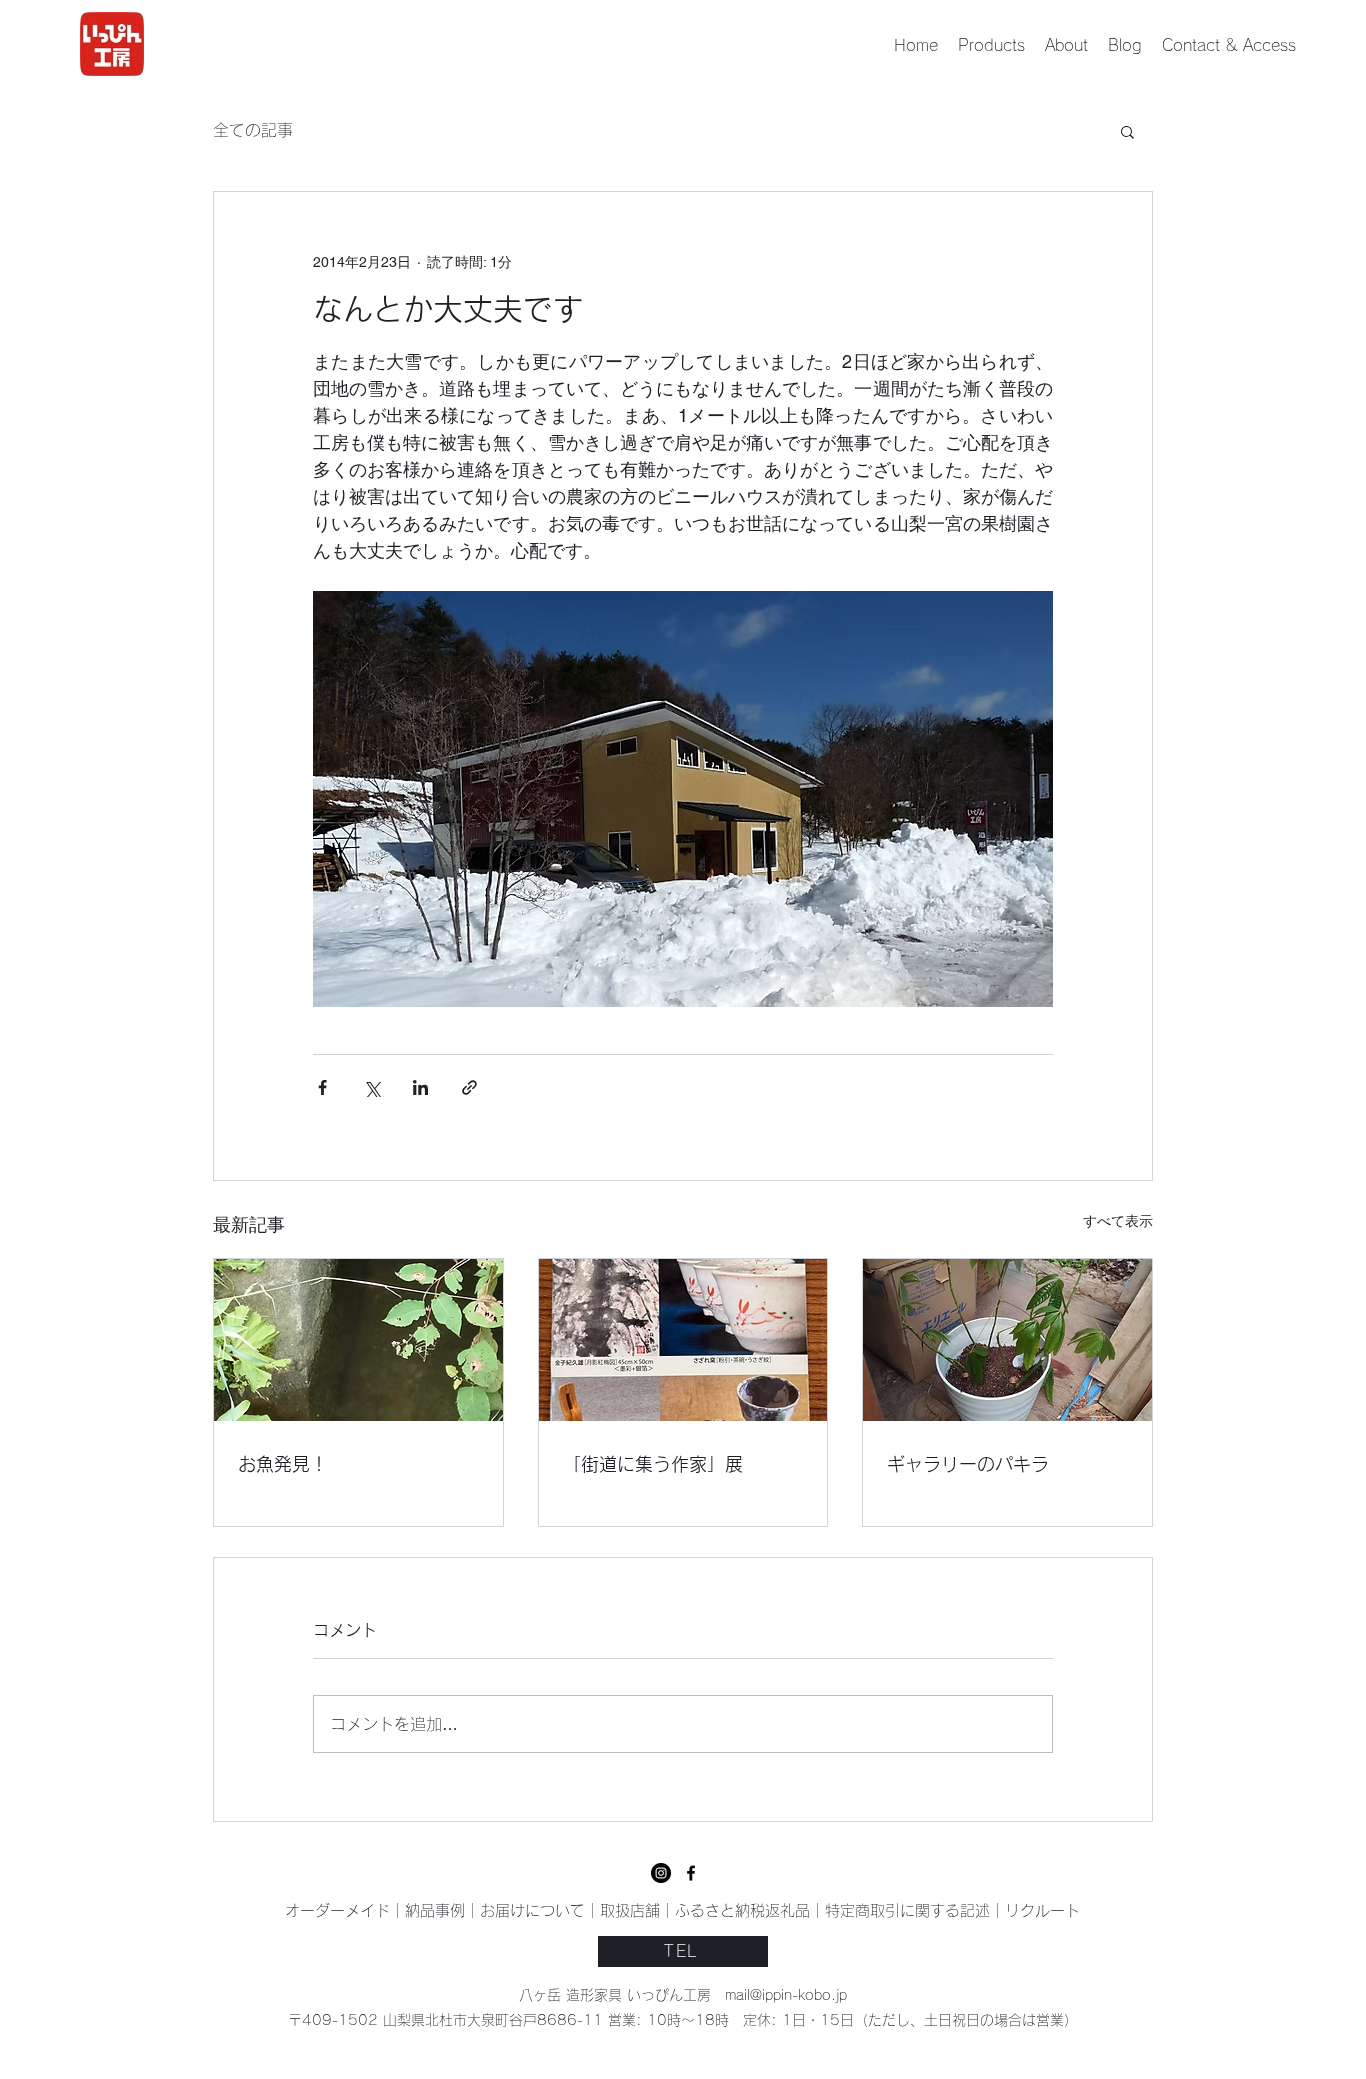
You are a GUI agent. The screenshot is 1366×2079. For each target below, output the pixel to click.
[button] (1127, 131)
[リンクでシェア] (469, 1087)
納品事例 (435, 1910)
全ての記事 (253, 130)
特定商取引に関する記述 (907, 1910)
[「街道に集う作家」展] (683, 1340)
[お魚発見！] (358, 1340)
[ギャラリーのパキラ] (1007, 1340)
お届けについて (532, 1910)
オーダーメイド (337, 1910)
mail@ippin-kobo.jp (786, 1995)
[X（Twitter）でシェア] (371, 1087)
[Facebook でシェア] (322, 1087)
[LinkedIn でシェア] (420, 1087)
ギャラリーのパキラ (968, 1464)
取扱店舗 (630, 1910)
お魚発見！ (283, 1464)
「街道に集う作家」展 (653, 1464)
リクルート (1042, 1910)
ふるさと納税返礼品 (742, 1910)
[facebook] (661, 1873)
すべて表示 (1118, 1221)
